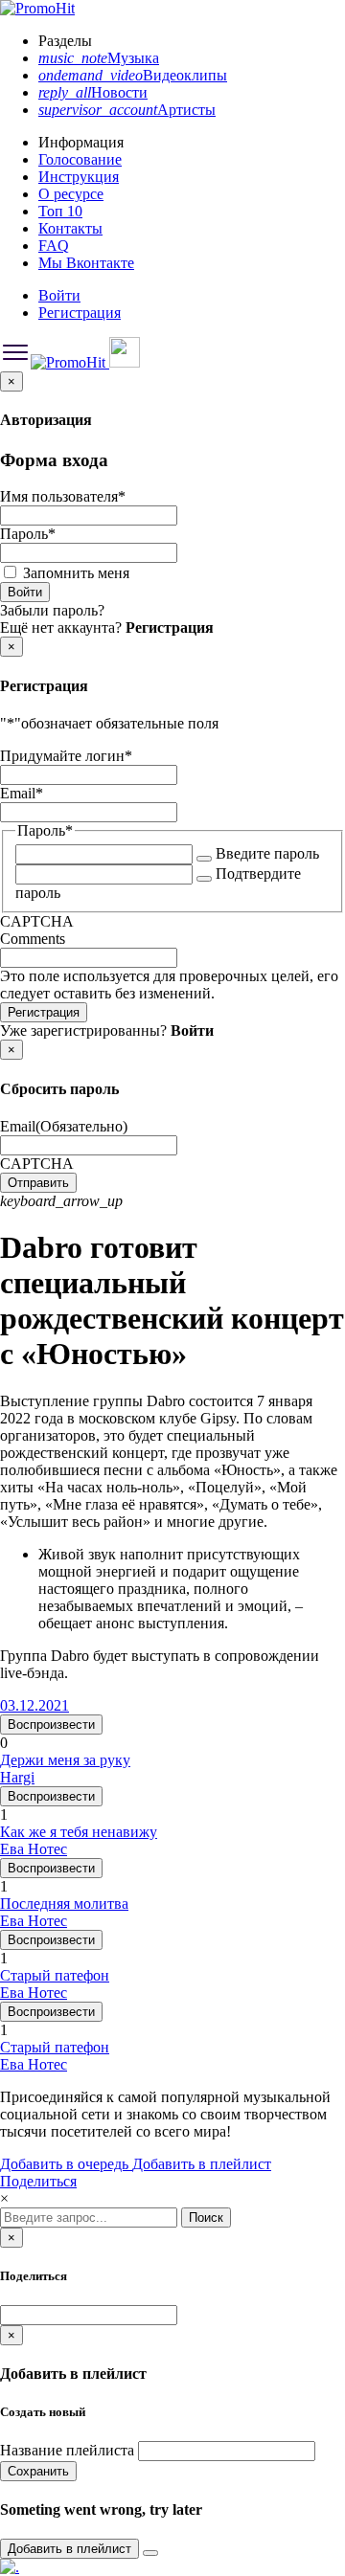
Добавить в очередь (66, 2164)
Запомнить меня (76, 573)
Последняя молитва (64, 1904)
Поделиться (38, 2181)
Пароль (28, 534)
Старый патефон (55, 1975)
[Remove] (150, 2553)
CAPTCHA (37, 921)
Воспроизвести (51, 1725)
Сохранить (38, 2471)
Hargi (17, 1777)
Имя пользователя (63, 496)
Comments (33, 939)
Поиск (206, 2218)
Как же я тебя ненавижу (79, 1832)
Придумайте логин (66, 756)
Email (22, 793)
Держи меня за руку (65, 1760)
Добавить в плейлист (202, 2164)
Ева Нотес (34, 1849)
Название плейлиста (67, 2450)
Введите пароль (267, 853)
